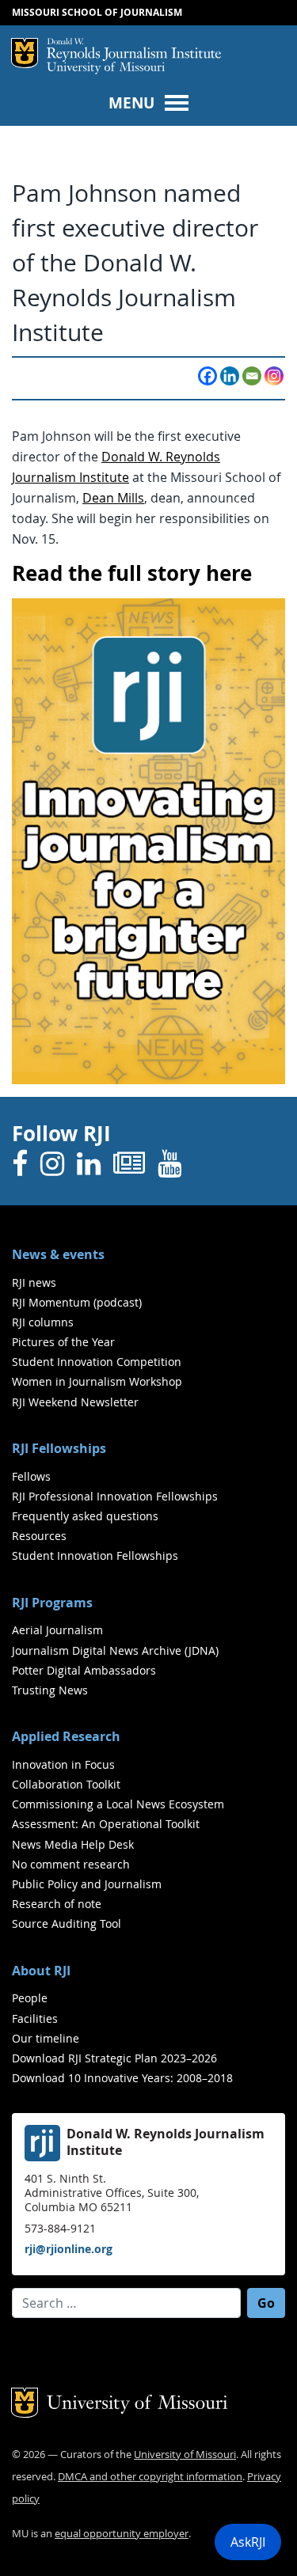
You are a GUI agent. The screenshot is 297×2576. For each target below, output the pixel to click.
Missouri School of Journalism (97, 12)
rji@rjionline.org (69, 2249)
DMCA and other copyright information (150, 2477)
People (30, 1998)
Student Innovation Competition (97, 1362)
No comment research (71, 1864)
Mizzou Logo (25, 53)
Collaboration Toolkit (66, 1784)
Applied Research (66, 1736)
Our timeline (46, 2038)
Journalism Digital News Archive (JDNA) (115, 1650)
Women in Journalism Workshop (97, 1381)
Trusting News (50, 1690)
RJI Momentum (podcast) (77, 1302)
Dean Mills (113, 498)
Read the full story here (132, 573)
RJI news (34, 1282)
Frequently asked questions (85, 1516)
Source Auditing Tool (67, 1923)
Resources (39, 1536)
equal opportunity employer (122, 2534)
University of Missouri (106, 68)
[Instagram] (274, 376)
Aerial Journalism (57, 1630)
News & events (58, 1254)
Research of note (57, 1904)
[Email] (252, 376)
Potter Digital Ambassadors (84, 1670)
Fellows (31, 1476)
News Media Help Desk (73, 1844)
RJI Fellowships (59, 1448)
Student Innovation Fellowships (95, 1555)
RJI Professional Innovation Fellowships (115, 1496)
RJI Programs (52, 1603)
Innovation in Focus (63, 1764)
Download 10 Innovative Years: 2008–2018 (122, 2078)
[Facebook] (208, 376)
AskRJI (248, 2542)
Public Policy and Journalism (87, 1884)
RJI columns (43, 1322)
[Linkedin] (230, 376)
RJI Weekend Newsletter (75, 1402)
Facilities (35, 2018)
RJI (134, 50)
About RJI (41, 1971)
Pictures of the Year (63, 1342)
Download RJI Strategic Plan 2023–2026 (114, 2058)
